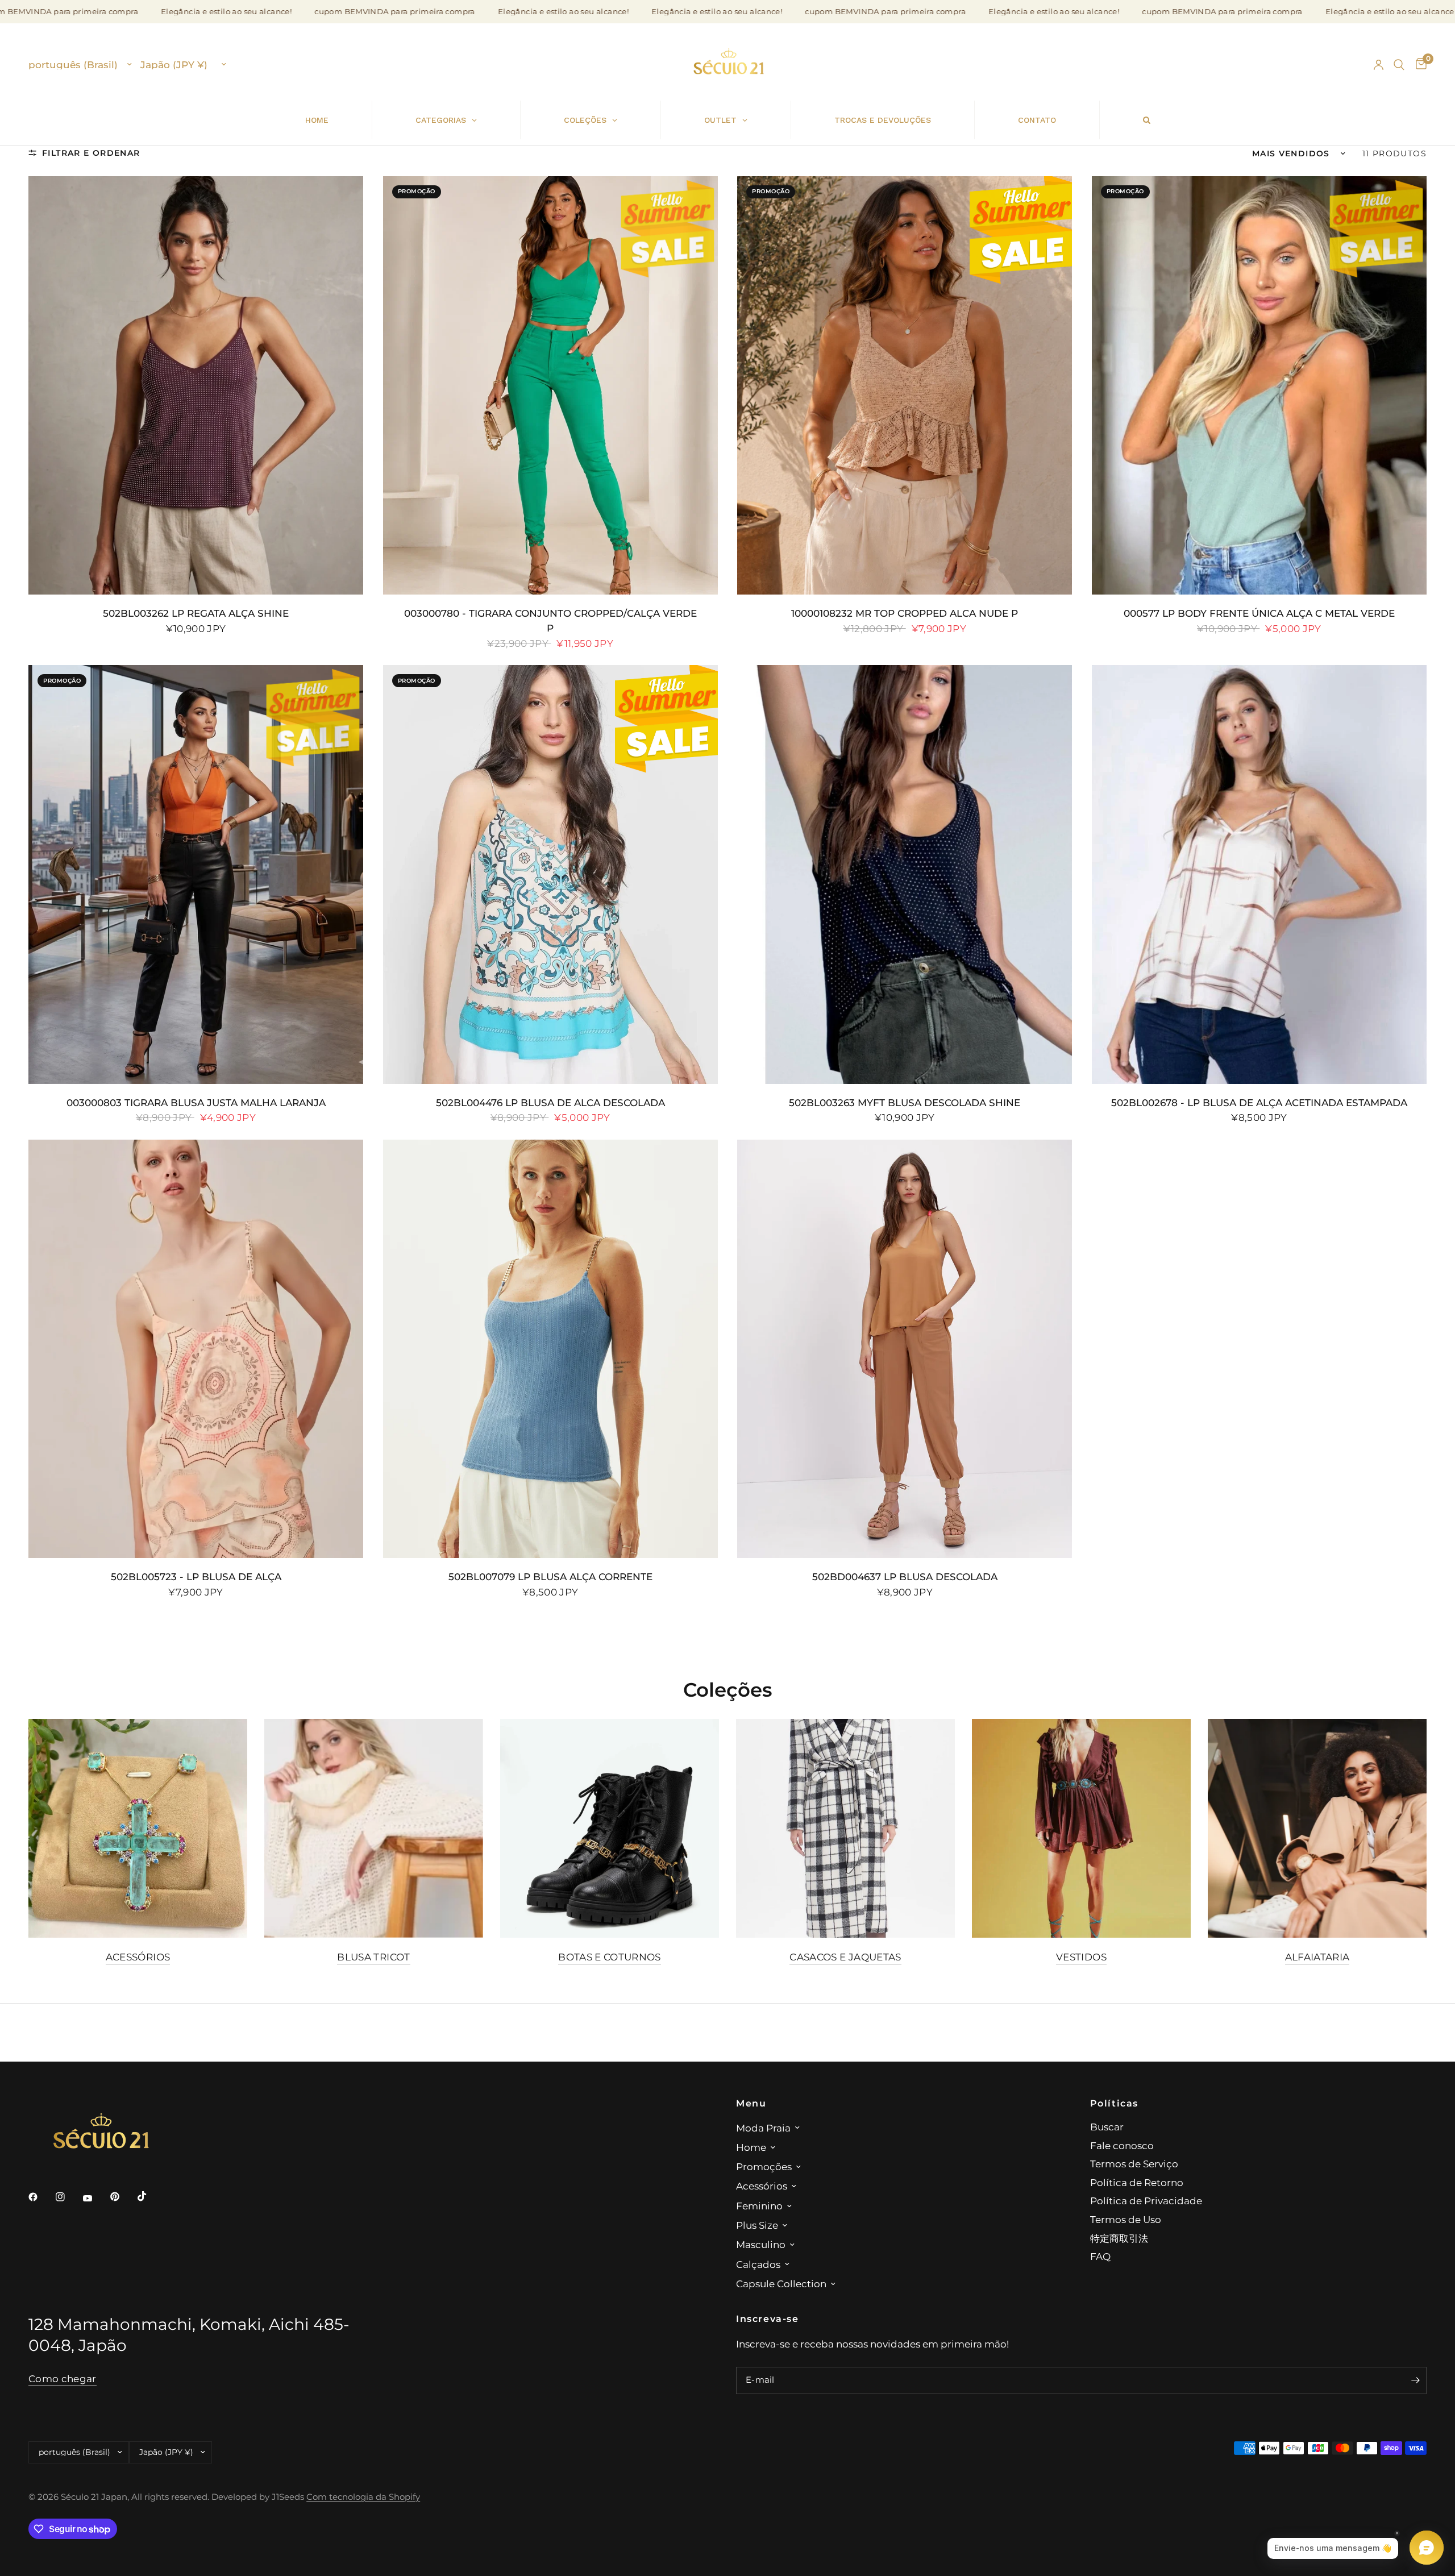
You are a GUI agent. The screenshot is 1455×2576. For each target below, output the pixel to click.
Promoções (764, 2166)
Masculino (761, 2244)
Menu (751, 2103)
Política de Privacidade (1146, 2201)
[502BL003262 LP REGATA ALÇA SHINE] (196, 385)
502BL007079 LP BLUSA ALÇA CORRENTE (550, 1576)
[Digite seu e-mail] (1415, 2380)
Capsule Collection (781, 2284)
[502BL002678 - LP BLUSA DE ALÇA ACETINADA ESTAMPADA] (1259, 874)
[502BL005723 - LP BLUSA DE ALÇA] (196, 1349)
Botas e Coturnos (610, 1957)
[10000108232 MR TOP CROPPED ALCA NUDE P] (905, 385)
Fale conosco (1122, 2145)
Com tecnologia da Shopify (363, 2497)
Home (751, 2147)
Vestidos (1081, 1957)
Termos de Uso (1126, 2219)
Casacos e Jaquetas (845, 1957)
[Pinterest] (123, 2196)
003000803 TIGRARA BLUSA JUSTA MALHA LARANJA (196, 1102)
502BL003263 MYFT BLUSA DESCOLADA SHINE (905, 1102)
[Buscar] (1399, 65)
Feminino (759, 2206)
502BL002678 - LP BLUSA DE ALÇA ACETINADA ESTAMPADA (1259, 1102)
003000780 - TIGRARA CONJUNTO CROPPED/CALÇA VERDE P (550, 620)
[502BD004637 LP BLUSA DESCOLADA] (905, 1349)
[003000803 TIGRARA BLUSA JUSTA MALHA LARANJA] (196, 874)
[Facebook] (41, 2197)
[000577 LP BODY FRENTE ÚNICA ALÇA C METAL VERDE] (1259, 385)
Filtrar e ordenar (91, 153)
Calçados (758, 2264)
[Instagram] (68, 2197)
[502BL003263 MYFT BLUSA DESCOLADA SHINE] (905, 874)
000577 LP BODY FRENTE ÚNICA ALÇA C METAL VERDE (1259, 613)
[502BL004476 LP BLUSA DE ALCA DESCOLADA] (550, 874)
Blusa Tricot (373, 1957)
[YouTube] (95, 2198)
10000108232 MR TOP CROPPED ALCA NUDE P (905, 613)
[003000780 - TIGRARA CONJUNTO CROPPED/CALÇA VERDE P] (550, 385)
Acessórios (138, 1957)
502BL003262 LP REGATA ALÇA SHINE (196, 613)
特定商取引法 (1119, 2238)
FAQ (1100, 2256)
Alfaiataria (1317, 1957)
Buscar (1107, 2127)
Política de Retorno (1137, 2182)
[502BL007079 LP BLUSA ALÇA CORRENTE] (550, 1349)
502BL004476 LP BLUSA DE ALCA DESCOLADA (550, 1102)
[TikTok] (150, 2196)
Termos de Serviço (1134, 2164)
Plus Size (757, 2225)
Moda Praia (763, 2128)
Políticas (1115, 2103)
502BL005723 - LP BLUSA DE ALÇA (196, 1576)
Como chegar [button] (63, 2379)
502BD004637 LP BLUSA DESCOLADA (905, 1576)
